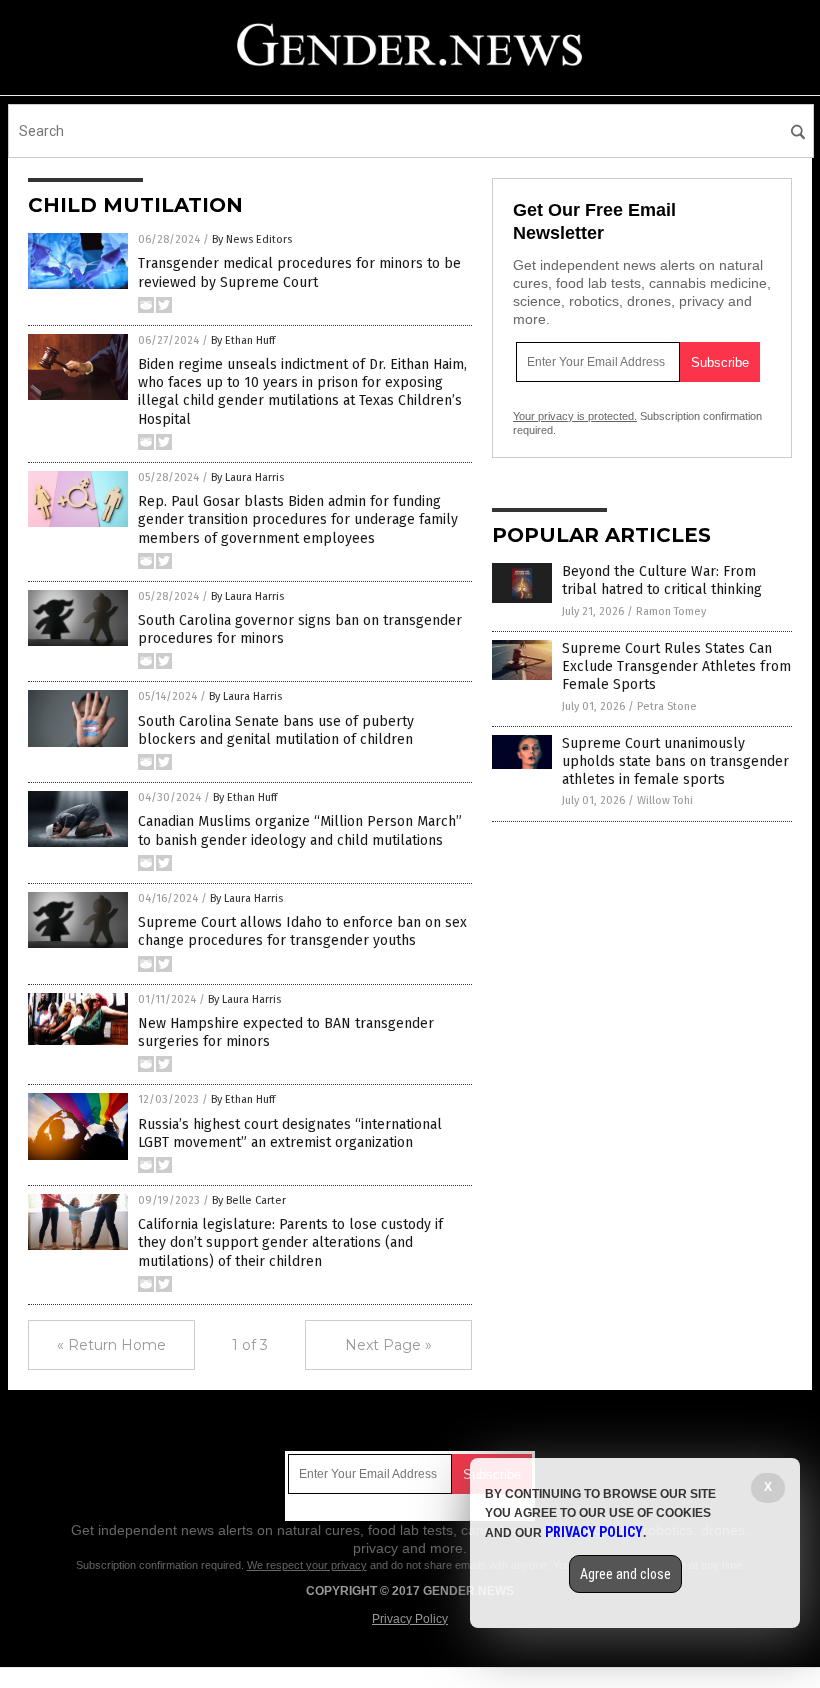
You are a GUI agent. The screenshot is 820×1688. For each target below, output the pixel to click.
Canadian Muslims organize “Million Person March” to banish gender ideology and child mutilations (300, 830)
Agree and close (625, 1574)
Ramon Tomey (671, 611)
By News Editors (252, 239)
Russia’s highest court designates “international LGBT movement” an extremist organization (290, 1133)
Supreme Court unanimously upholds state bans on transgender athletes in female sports (675, 761)
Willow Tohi (665, 800)
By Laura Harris (247, 477)
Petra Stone (667, 706)
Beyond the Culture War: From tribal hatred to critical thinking (662, 580)
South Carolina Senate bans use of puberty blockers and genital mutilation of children (276, 730)
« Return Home (111, 1345)
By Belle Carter (249, 1200)
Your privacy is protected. (575, 416)
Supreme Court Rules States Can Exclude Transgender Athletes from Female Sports (676, 666)
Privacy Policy (410, 1619)
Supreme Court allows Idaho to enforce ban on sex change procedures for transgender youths (302, 931)
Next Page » (388, 1345)
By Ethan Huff (243, 340)
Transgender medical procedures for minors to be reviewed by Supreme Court (299, 272)
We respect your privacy (307, 1565)
